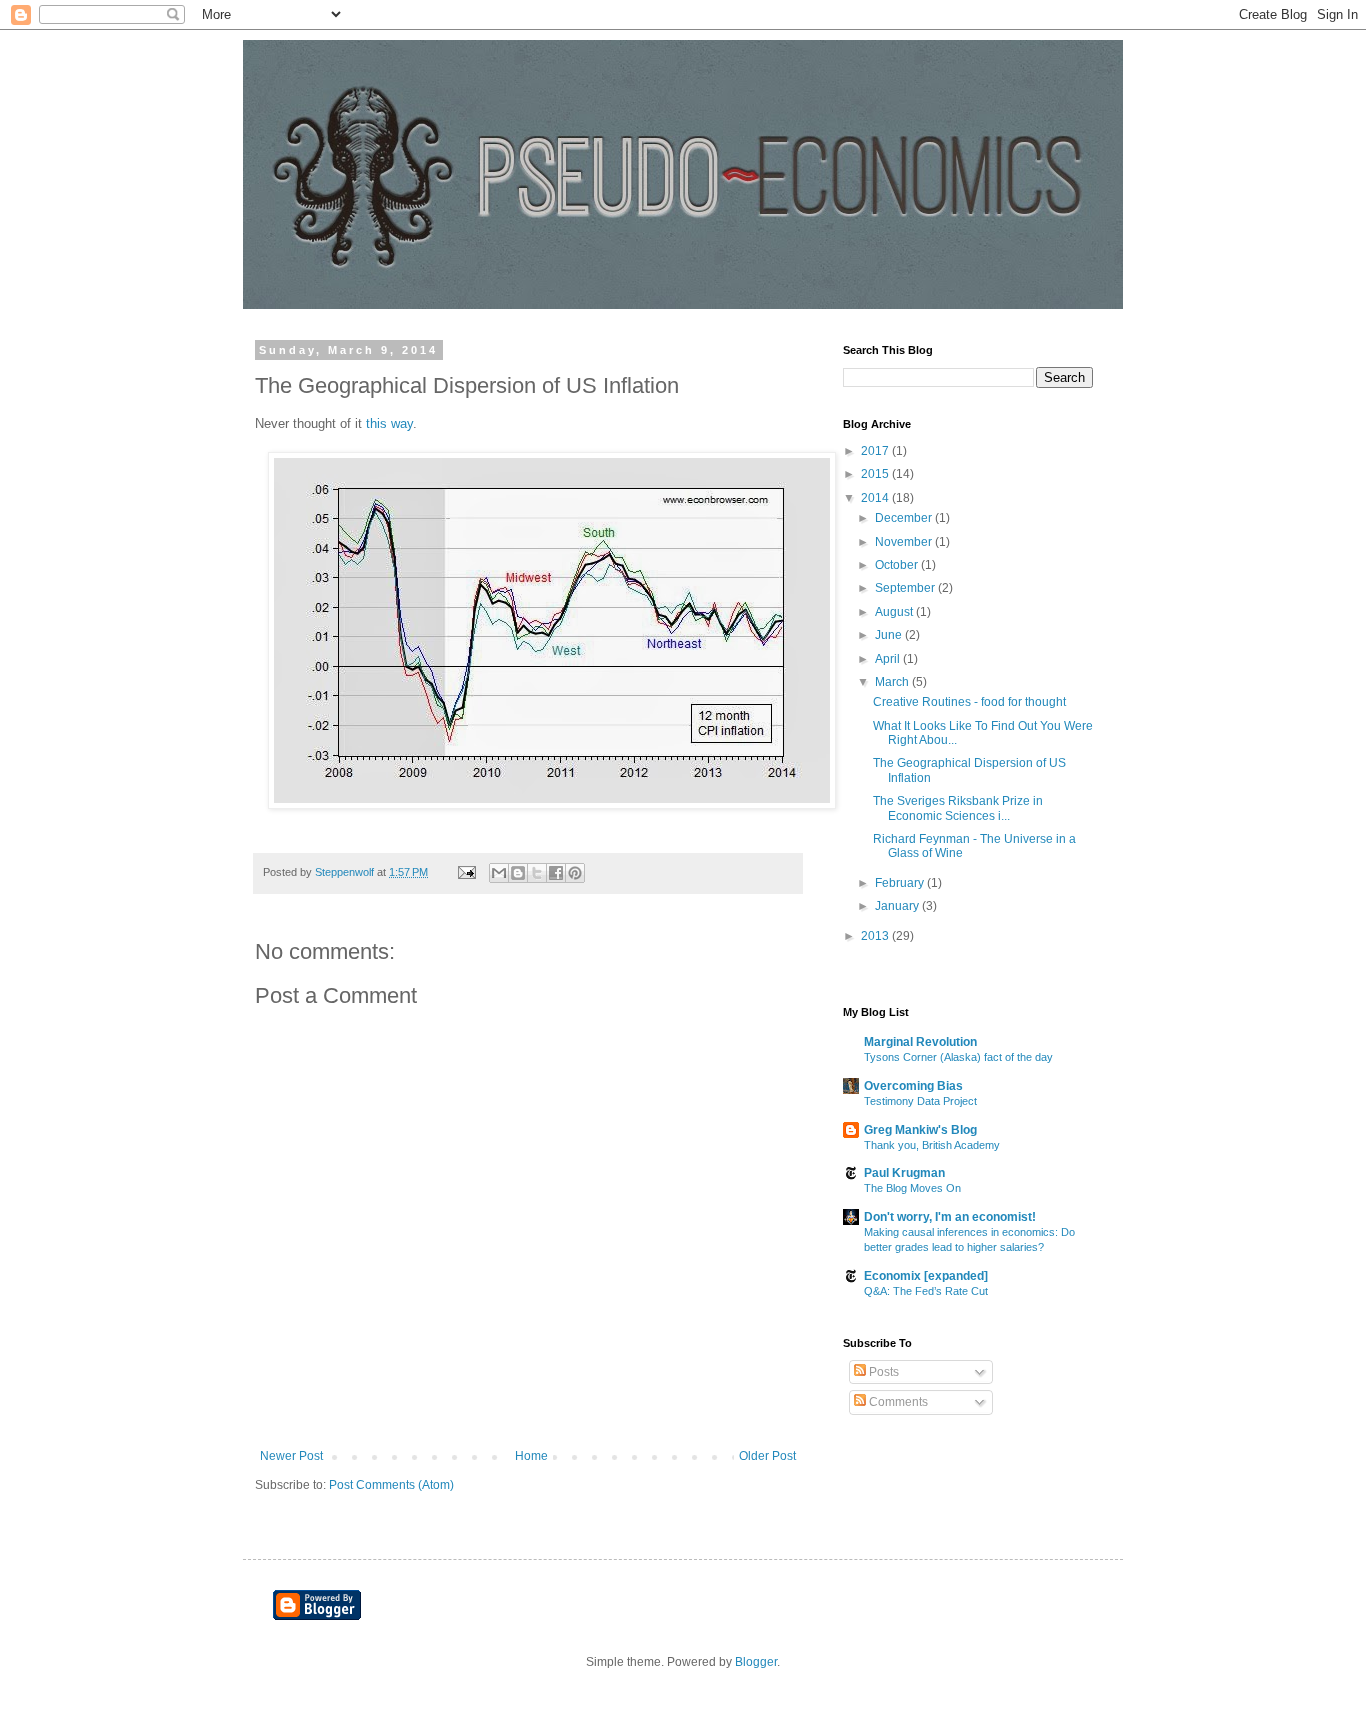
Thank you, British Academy (932, 1145)
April (889, 659)
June (890, 635)
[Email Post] (466, 872)
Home (531, 1456)
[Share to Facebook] (556, 873)
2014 (876, 498)
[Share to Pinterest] (575, 873)
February (901, 883)
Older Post (767, 1456)
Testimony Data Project (920, 1101)
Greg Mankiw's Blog (920, 1130)
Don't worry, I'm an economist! (950, 1217)
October (898, 565)
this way (389, 423)
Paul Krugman (904, 1173)
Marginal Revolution (920, 1042)
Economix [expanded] (926, 1276)
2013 (876, 936)
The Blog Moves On (912, 1188)
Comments (897, 1402)
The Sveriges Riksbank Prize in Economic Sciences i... (958, 808)
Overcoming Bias (913, 1086)
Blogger (756, 1662)
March (893, 682)
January (898, 906)
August (895, 612)
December (905, 518)
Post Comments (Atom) (391, 1485)
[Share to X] (537, 873)
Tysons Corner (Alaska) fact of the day (958, 1057)
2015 (876, 474)
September (906, 588)
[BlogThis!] (518, 873)
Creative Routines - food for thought (969, 702)
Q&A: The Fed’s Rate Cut (926, 1291)
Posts (882, 1372)
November (905, 542)
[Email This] (499, 873)
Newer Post (291, 1456)
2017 (876, 451)
